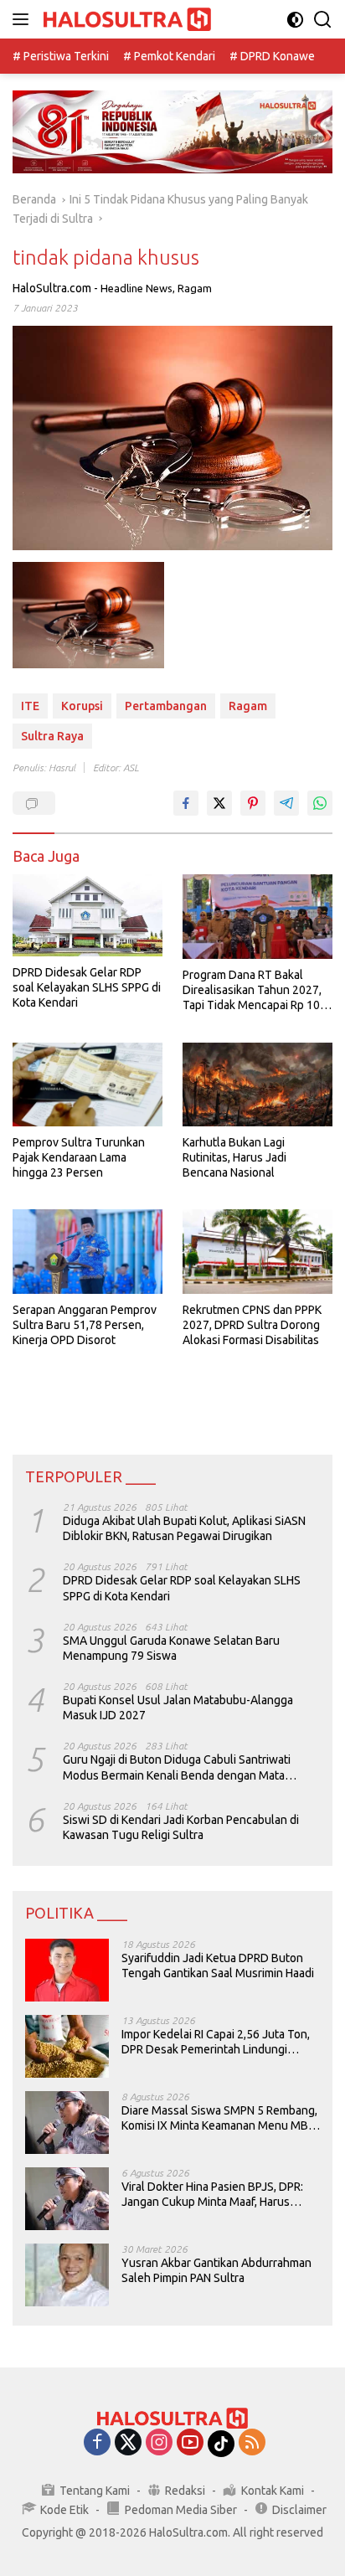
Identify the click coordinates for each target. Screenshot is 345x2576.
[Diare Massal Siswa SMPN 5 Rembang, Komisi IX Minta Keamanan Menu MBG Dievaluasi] (67, 2123)
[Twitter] (128, 2443)
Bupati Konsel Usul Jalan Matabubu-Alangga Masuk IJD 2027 (178, 1708)
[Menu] (24, 19)
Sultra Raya (52, 736)
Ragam (195, 288)
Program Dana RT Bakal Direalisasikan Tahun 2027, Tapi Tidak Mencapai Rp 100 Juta (255, 991)
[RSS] (252, 2443)
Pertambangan (166, 706)
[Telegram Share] (286, 803)
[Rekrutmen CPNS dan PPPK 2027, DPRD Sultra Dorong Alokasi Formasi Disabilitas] (257, 1251)
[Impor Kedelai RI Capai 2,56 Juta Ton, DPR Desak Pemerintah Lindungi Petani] (67, 2046)
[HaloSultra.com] (125, 20)
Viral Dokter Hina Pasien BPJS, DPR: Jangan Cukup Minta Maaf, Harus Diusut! (212, 2195)
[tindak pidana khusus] (88, 615)
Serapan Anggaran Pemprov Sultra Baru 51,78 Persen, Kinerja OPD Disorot (85, 1325)
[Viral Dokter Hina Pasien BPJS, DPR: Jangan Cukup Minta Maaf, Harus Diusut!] (67, 2199)
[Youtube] (190, 2443)
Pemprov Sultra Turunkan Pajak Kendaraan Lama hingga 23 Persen (79, 1157)
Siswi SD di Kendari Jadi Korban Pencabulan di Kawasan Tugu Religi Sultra (181, 1827)
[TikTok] (221, 2444)
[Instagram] (159, 2443)
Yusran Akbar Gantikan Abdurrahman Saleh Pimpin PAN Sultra (216, 2270)
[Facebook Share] (186, 803)
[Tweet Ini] (219, 803)
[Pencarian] (323, 20)
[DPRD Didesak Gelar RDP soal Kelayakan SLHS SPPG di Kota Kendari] (88, 915)
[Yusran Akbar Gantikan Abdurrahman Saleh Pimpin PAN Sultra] (67, 2275)
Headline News (136, 288)
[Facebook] (97, 2443)
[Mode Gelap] (295, 20)
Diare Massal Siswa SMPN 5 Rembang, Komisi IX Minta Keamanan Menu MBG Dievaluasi (219, 2118)
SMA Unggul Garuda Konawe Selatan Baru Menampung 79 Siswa (171, 1648)
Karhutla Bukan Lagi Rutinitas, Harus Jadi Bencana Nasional (234, 1157)
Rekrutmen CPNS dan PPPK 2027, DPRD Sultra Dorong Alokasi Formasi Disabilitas (252, 1325)
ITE (30, 706)
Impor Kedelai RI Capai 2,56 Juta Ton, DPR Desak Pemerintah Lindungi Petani (216, 2042)
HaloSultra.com (52, 288)
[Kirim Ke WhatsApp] (320, 803)
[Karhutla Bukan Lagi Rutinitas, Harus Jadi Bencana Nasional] (257, 1084)
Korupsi (82, 706)
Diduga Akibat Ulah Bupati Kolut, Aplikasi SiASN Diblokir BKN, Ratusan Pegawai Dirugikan (184, 1528)
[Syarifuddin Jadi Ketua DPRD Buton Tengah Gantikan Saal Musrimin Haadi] (67, 1970)
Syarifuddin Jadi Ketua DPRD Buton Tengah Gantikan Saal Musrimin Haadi (218, 1965)
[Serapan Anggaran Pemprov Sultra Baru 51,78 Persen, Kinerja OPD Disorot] (88, 1251)
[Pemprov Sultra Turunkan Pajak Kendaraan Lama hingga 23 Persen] (88, 1084)
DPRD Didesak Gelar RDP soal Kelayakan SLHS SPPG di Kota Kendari (87, 987)
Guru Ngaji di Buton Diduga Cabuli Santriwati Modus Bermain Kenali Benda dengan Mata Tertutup (177, 1767)
